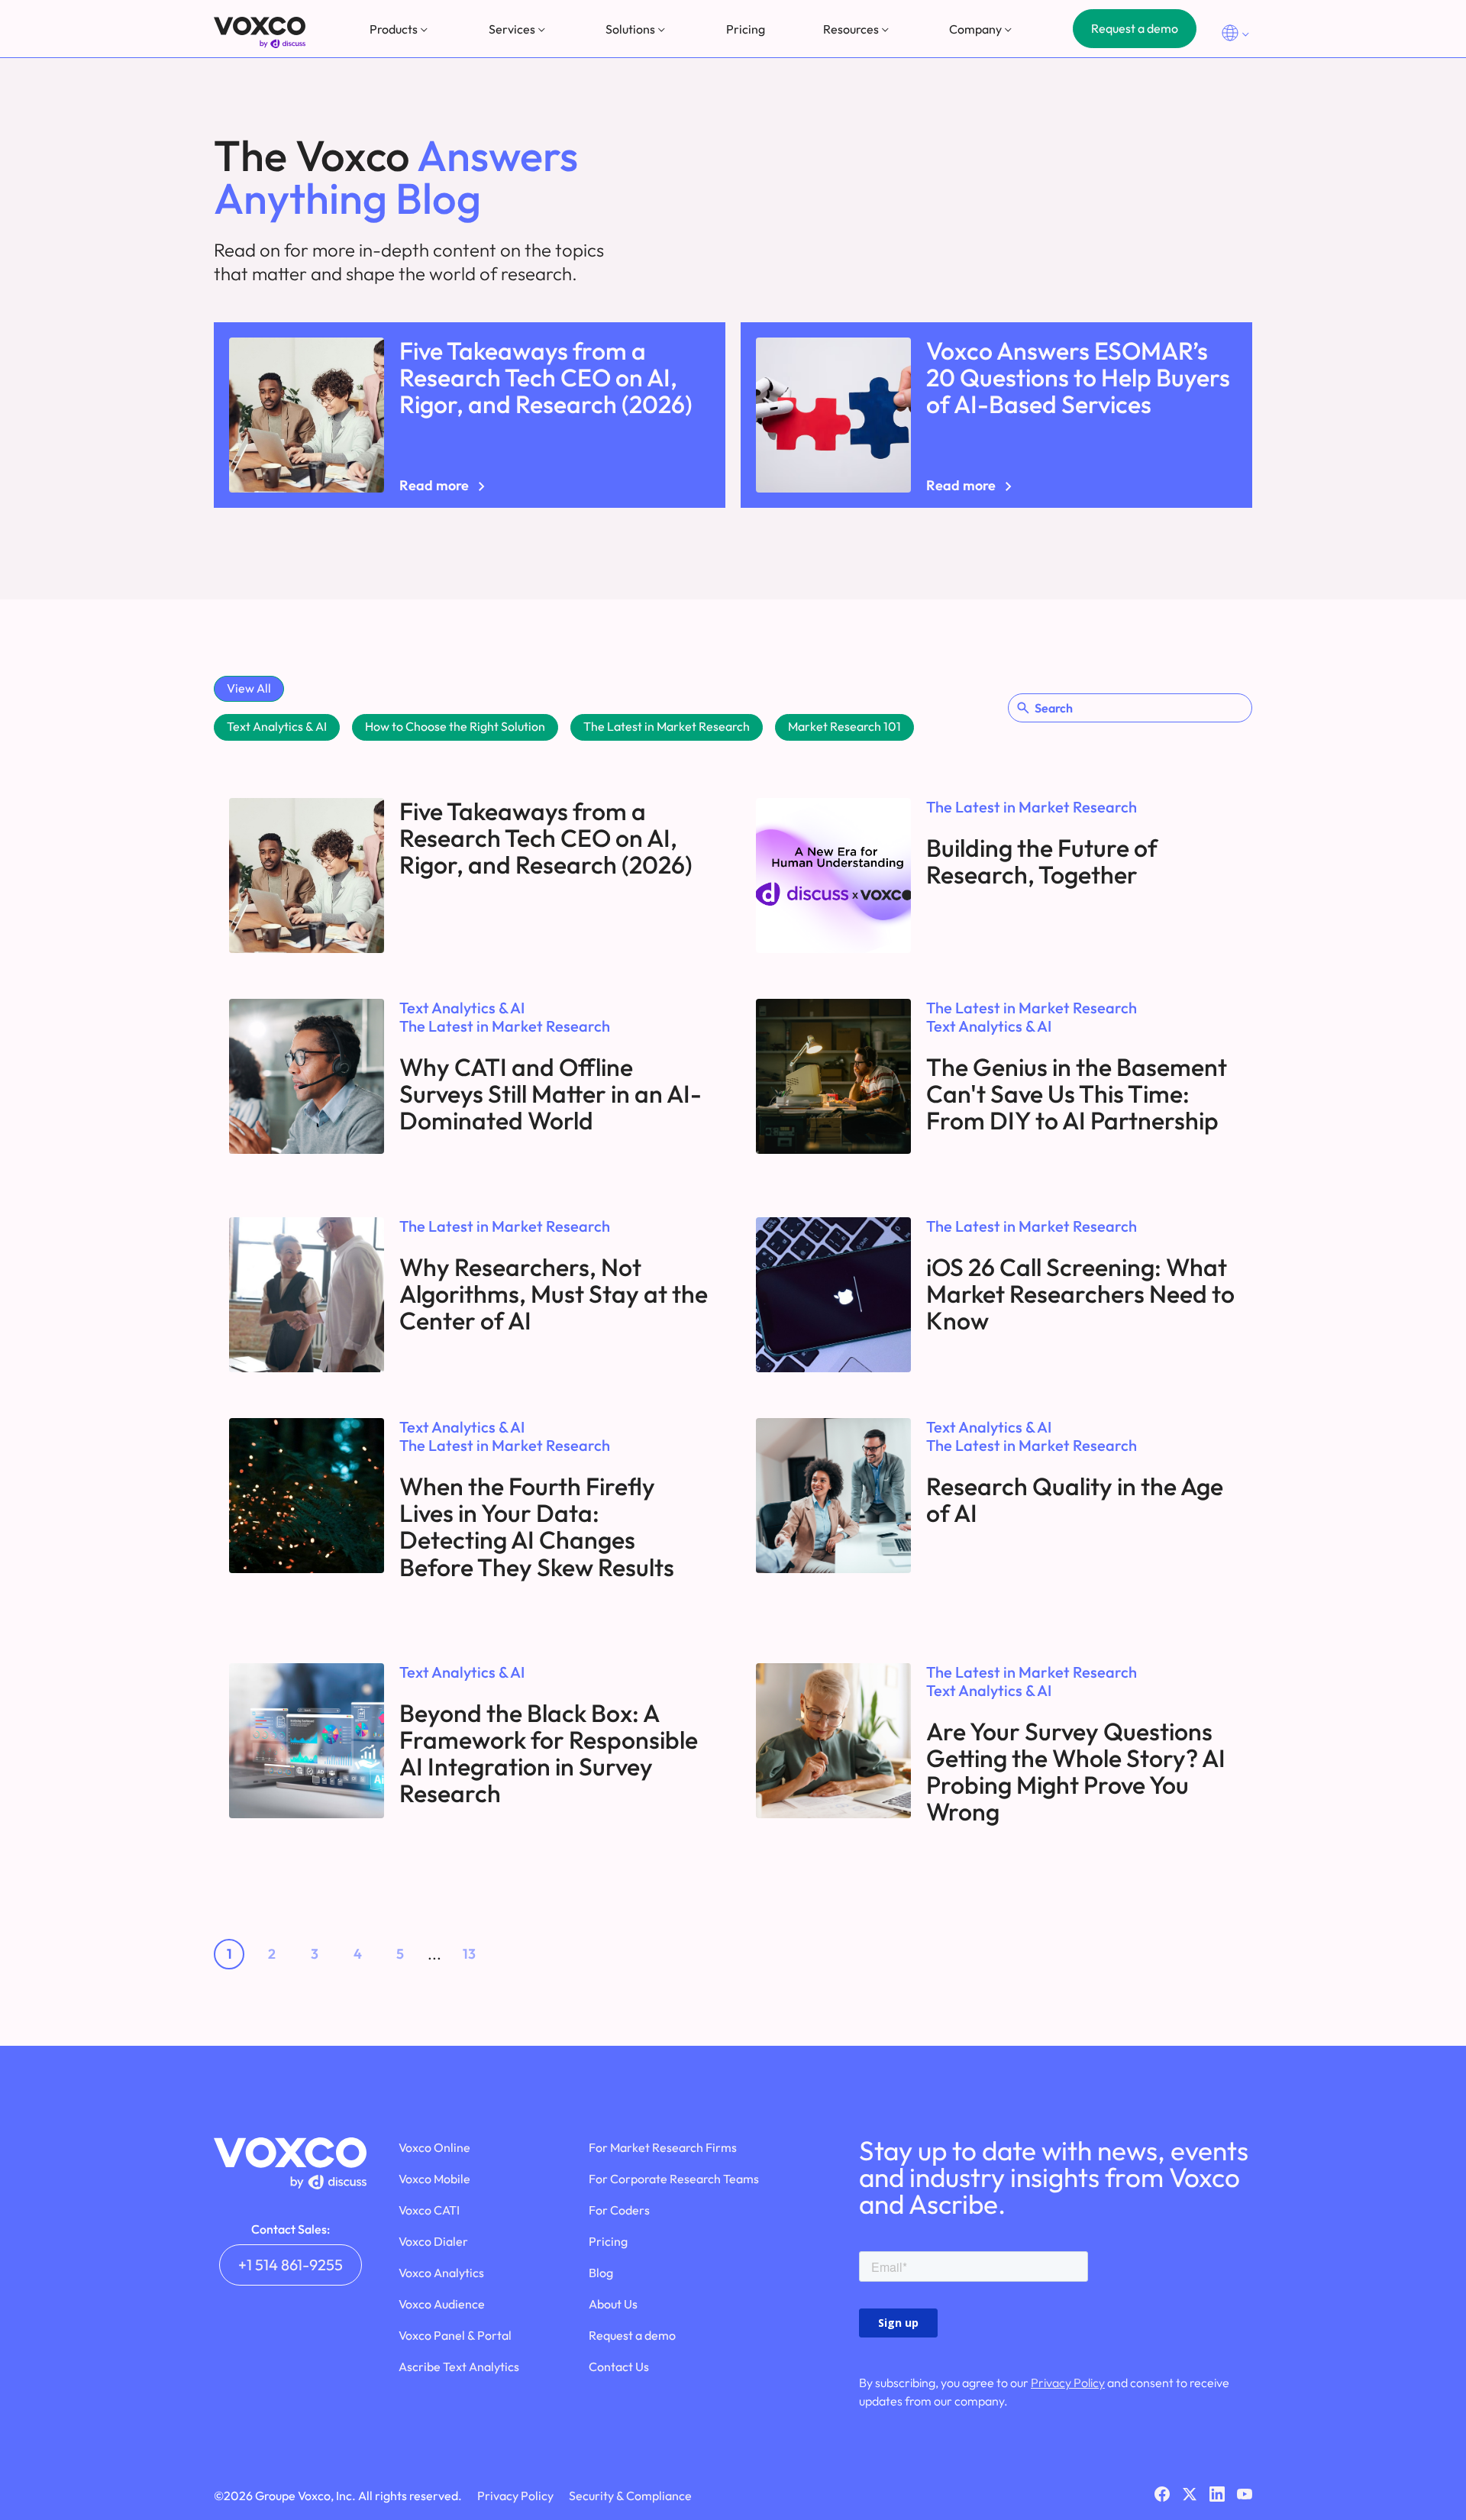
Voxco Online (434, 2147)
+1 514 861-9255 (291, 2265)
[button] (400, 29)
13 (469, 1954)
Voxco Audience (442, 2304)
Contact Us (619, 2367)
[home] (260, 32)
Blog (601, 2273)
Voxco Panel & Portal (455, 2335)
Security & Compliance (630, 2496)
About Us (613, 2304)
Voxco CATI (429, 2210)
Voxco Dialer (433, 2241)
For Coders (619, 2210)
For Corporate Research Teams (674, 2179)
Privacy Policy (1068, 2383)
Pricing (746, 29)
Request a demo (1135, 28)
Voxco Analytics (441, 2273)
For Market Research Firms (663, 2147)
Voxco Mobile (434, 2179)
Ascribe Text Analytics (459, 2367)
